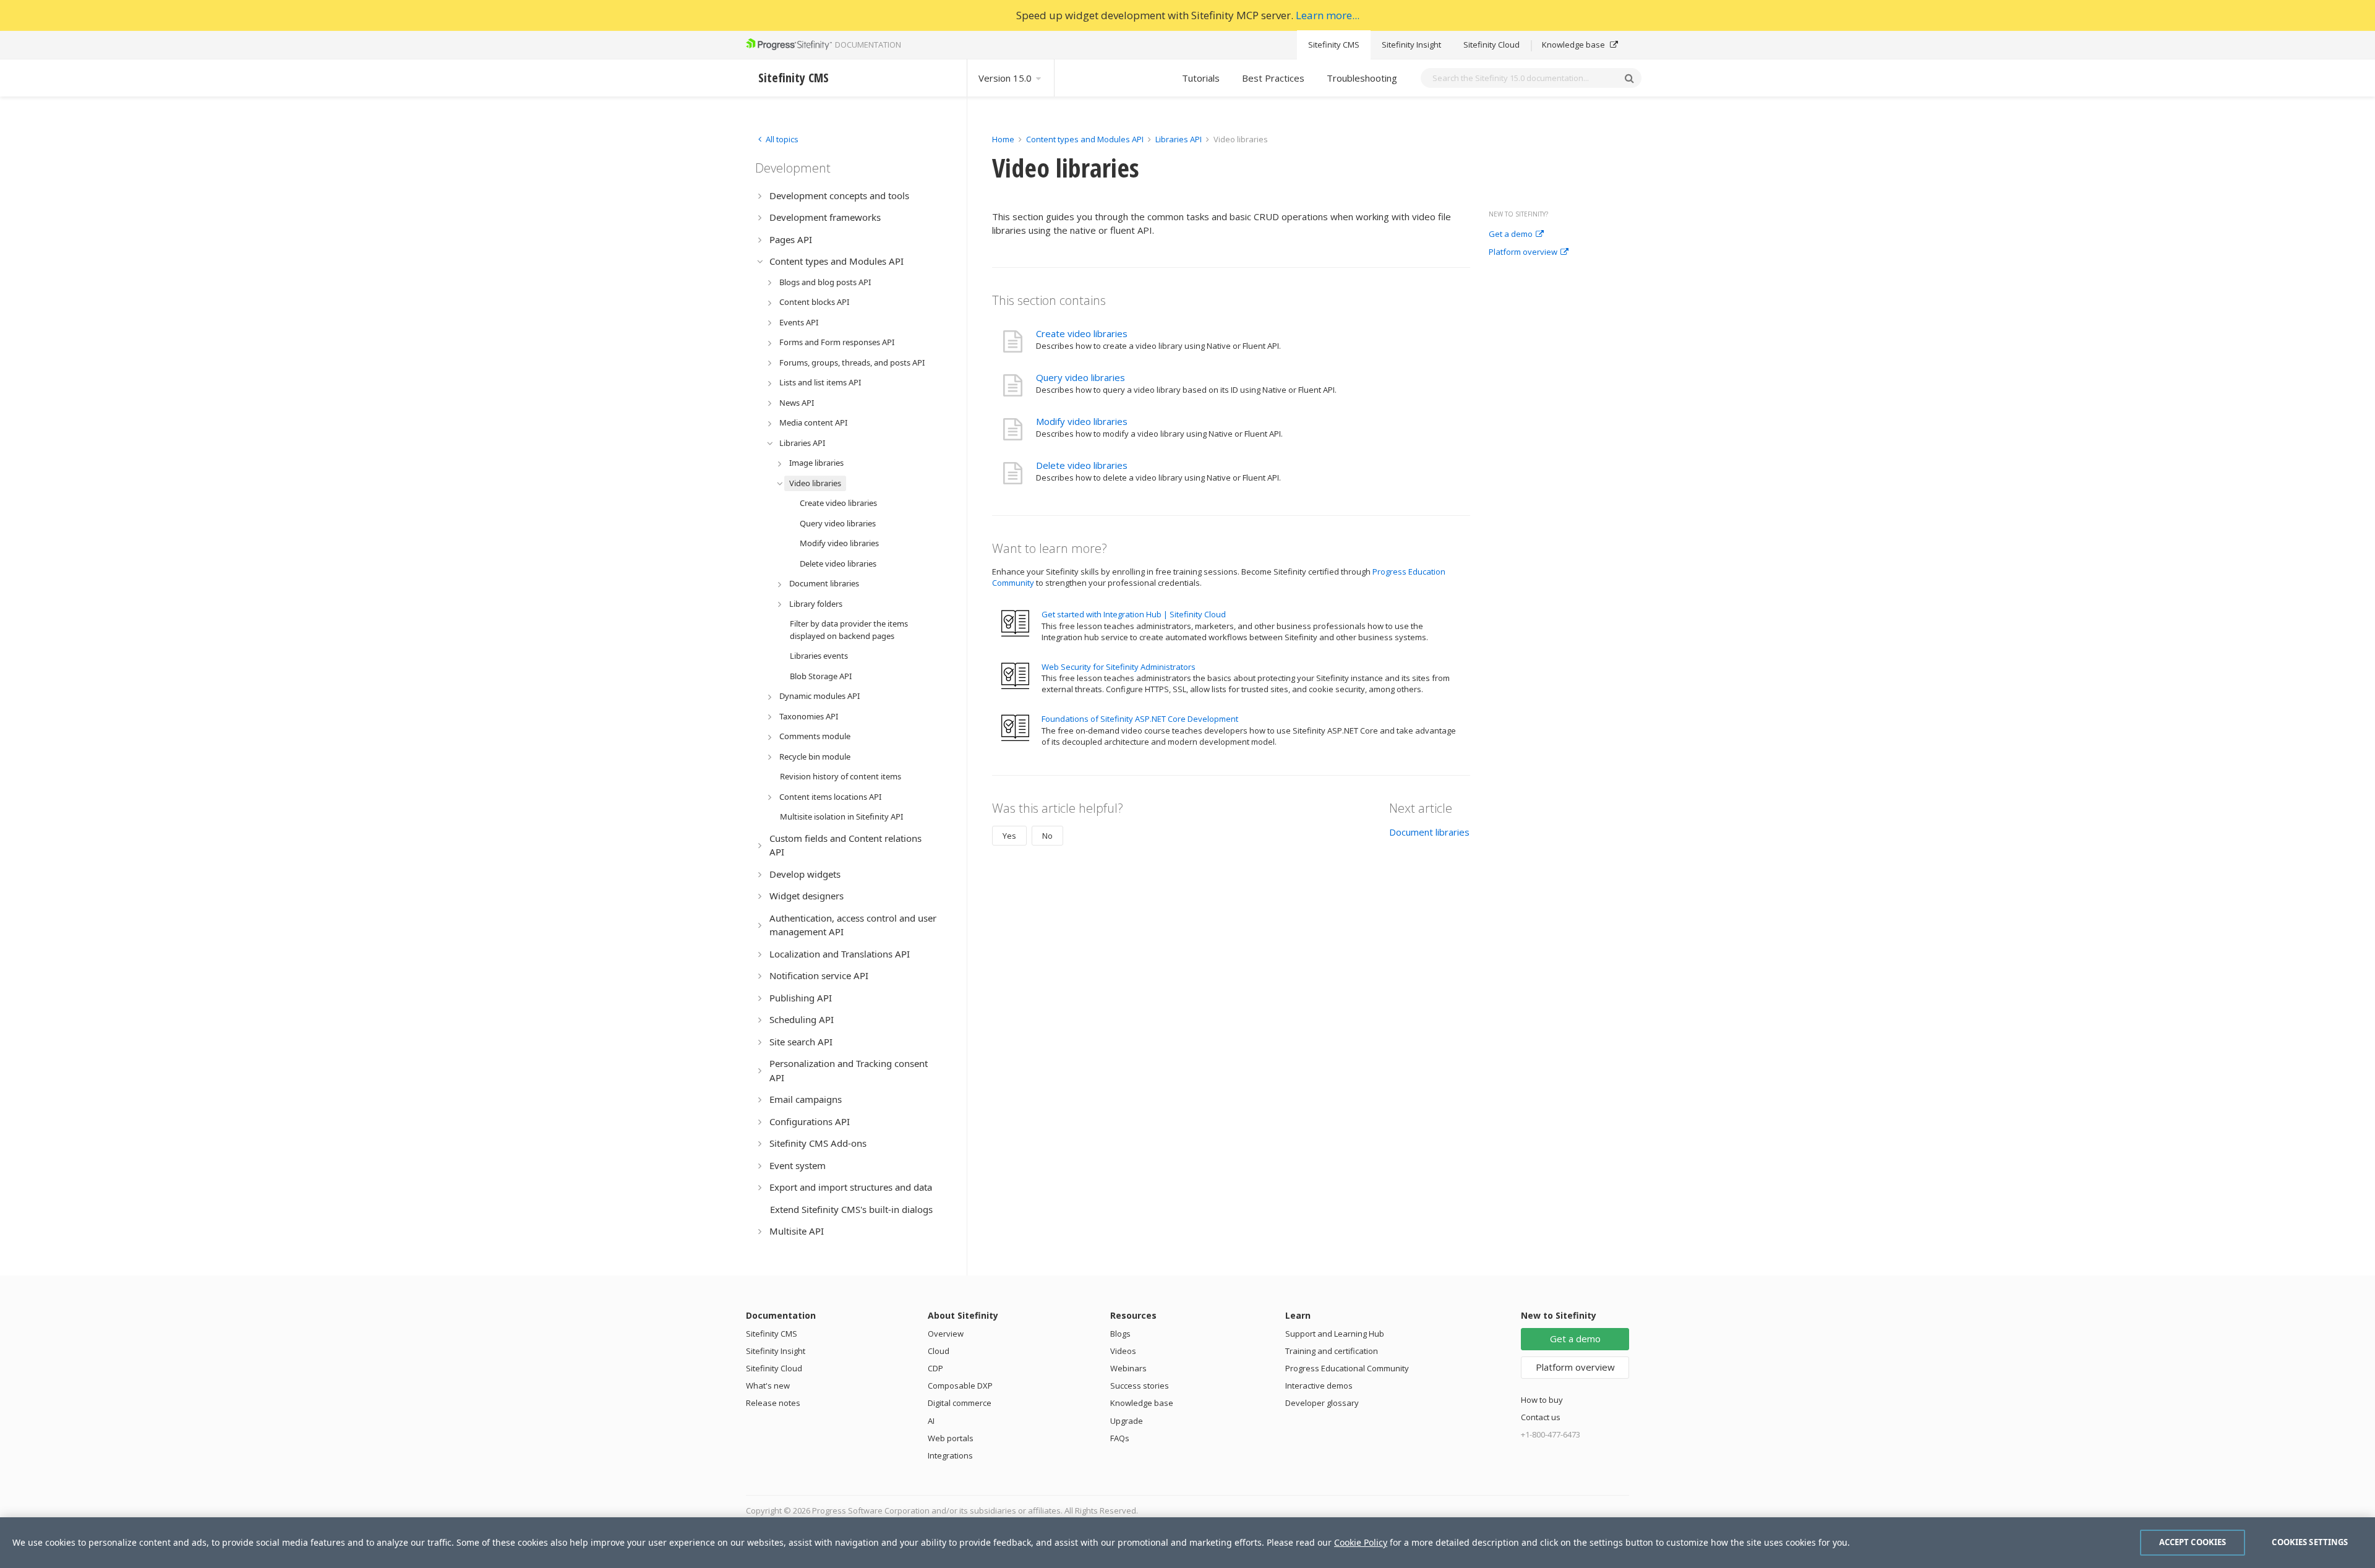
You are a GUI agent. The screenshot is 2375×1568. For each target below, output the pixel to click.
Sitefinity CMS (1334, 45)
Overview (946, 1334)
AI (931, 1421)
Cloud (939, 1351)
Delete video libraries (1082, 465)
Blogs (1120, 1334)
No (1047, 836)
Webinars (1128, 1368)
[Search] (1629, 78)
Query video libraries (1081, 377)
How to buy (1542, 1400)
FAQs (1120, 1438)
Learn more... (1328, 15)
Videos (1123, 1351)
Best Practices (1273, 78)
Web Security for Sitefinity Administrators (1119, 667)
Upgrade (1127, 1421)
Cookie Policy (1361, 1542)
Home (1003, 139)
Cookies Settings (2310, 1542)
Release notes (773, 1403)
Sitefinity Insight (1411, 45)
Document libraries (1429, 832)
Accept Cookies (2193, 1542)
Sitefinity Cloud (1491, 45)
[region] (1187, 1543)
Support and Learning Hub (1335, 1334)
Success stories (1140, 1386)
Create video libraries (1082, 333)
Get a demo (1511, 234)
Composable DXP (960, 1386)
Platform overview (1523, 252)
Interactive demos (1319, 1386)
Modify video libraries (1082, 421)
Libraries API (1179, 139)
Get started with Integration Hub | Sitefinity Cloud (1134, 614)
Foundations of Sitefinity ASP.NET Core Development (1140, 719)
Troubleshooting (1362, 78)
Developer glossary (1322, 1403)
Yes (1009, 836)
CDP (935, 1368)
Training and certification (1332, 1351)
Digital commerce (960, 1403)
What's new (768, 1386)
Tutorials (1201, 78)
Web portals (951, 1438)
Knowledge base (1574, 45)
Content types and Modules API (1085, 139)
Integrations (950, 1455)
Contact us (1541, 1417)
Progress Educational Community (1347, 1368)
